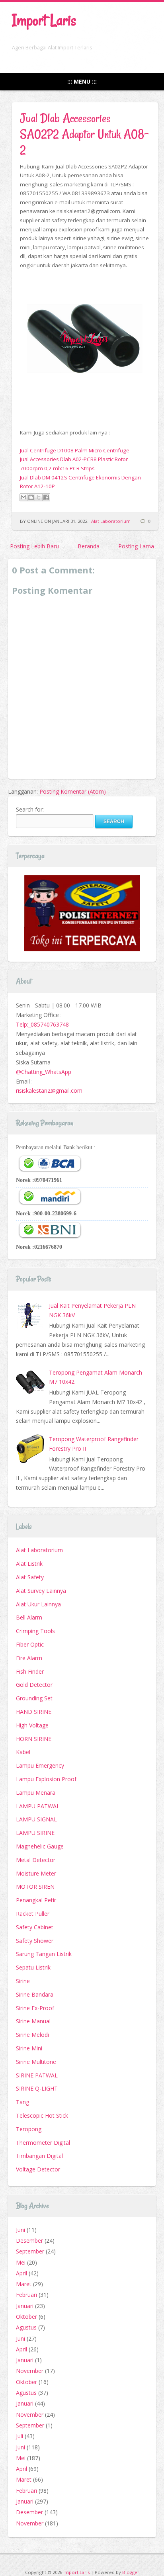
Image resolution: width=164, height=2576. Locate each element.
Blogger (131, 2572)
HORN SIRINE (34, 1739)
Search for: (30, 809)
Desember (29, 2241)
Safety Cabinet (35, 1927)
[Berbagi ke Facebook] (46, 497)
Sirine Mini (29, 2048)
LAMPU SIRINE (35, 1833)
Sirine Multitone (36, 2062)
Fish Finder (30, 1671)
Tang (22, 2102)
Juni (20, 2230)
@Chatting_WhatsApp (44, 1072)
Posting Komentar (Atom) (73, 791)
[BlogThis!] (31, 497)
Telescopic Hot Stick (42, 2115)
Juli (20, 2436)
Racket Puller (33, 1914)
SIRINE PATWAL (37, 2075)
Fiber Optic (30, 1644)
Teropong (29, 2129)
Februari (26, 2295)
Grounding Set (34, 1698)
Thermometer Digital (43, 2143)
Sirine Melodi (32, 2035)
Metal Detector (36, 1860)
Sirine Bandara (35, 1994)
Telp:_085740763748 (42, 1024)
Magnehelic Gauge (40, 1846)
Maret (24, 2284)
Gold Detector (34, 1685)
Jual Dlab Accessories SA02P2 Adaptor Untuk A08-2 (84, 134)
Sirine (23, 1981)
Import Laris (44, 20)
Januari (25, 2306)
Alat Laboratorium (111, 521)
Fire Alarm (29, 1658)
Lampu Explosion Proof (46, 1779)
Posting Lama (136, 546)
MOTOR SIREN (35, 1887)
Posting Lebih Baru (34, 546)
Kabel (23, 1752)
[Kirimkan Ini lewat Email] (23, 497)
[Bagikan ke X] (39, 497)
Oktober (26, 2317)
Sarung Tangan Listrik (44, 1954)
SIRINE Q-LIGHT (37, 2088)
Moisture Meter (36, 1873)
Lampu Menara (36, 1793)
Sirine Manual (33, 2021)
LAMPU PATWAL (38, 1806)
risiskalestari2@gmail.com (49, 1090)
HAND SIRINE (34, 1712)
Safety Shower (35, 1941)
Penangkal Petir (36, 1900)
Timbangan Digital (39, 2156)
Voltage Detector (38, 2169)
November (30, 2371)
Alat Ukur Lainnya (38, 1604)
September (30, 2251)
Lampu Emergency (40, 1765)
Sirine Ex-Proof (35, 2008)
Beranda (89, 546)
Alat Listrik (29, 1564)
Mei (21, 2262)
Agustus (26, 2327)
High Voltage (32, 1725)
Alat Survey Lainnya (41, 1591)
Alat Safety (30, 1577)
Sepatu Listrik (33, 1967)
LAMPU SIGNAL (36, 1819)
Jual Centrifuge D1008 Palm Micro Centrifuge (75, 450)
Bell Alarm (29, 1617)
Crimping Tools (35, 1631)
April (21, 2273)
